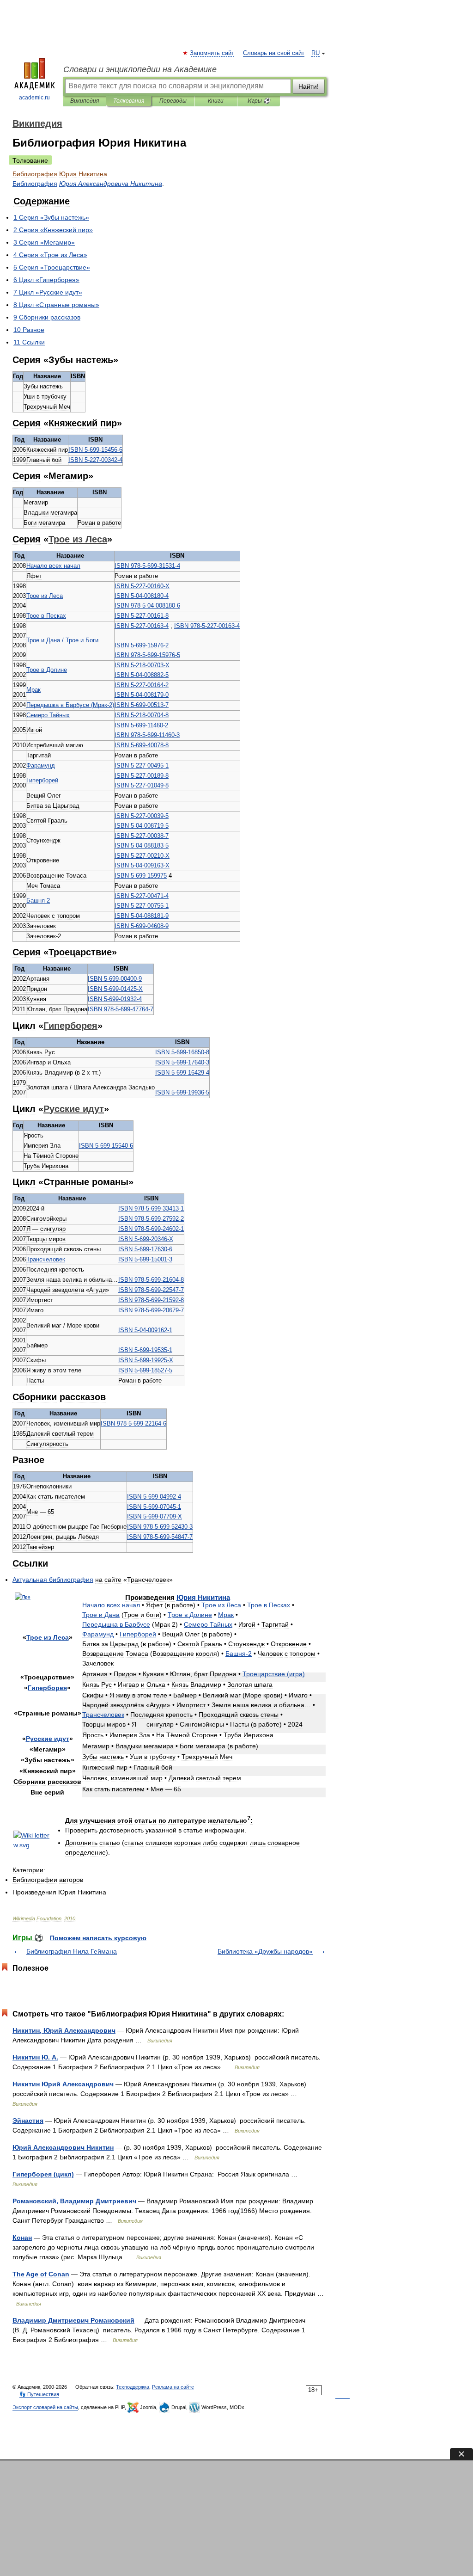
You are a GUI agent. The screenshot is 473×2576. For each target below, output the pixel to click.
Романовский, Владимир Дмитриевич (74, 2201)
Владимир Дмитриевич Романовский (73, 2320)
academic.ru (34, 98)
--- (95, 450)
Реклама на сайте (173, 2387)
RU (315, 53)
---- (147, 566)
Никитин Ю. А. (35, 2057)
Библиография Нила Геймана (72, 1951)
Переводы (173, 101)
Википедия (85, 101)
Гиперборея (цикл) (43, 2174)
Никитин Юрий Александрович (63, 2084)
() (274, 1674)
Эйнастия (28, 2121)
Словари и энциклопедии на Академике (140, 69)
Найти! (309, 86)
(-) (70, 705)
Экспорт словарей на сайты (45, 2407)
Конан (22, 2238)
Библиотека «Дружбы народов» (265, 1951)
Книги (216, 101)
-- (141, 876)
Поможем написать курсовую (98, 1938)
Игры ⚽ (259, 101)
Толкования (129, 101)
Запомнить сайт (212, 53)
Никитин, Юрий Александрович (64, 2030)
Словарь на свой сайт (274, 53)
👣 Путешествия (39, 2394)
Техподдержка (133, 2387)
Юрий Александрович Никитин (63, 2147)
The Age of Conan (41, 2274)
